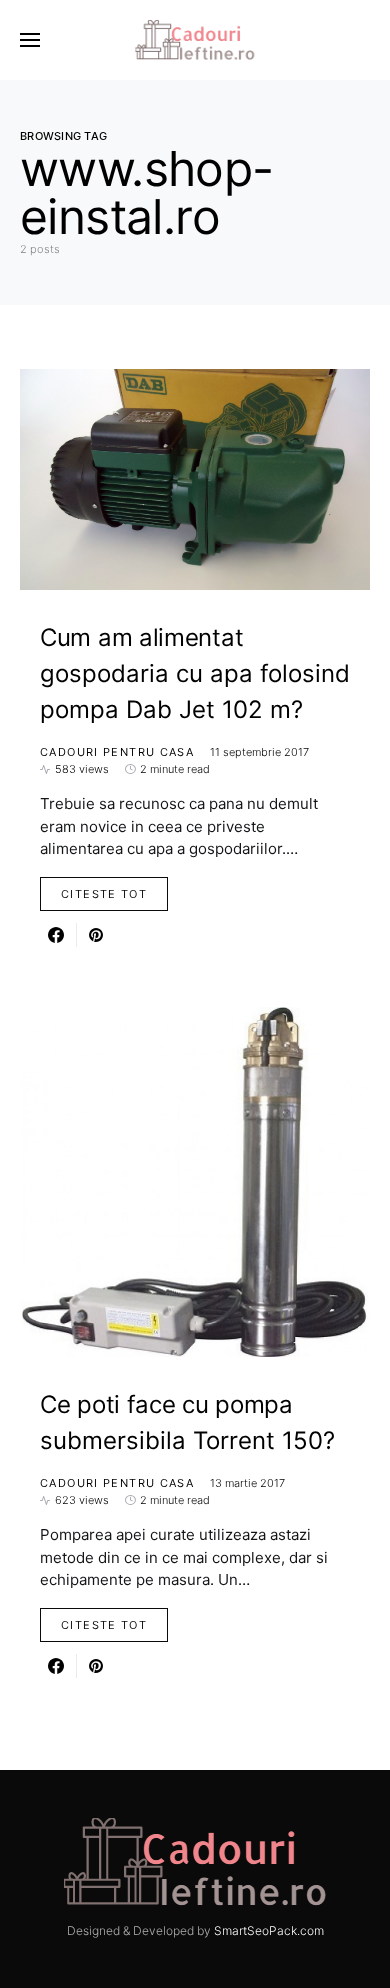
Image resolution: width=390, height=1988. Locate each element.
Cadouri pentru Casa (117, 752)
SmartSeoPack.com (269, 1930)
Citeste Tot (104, 894)
